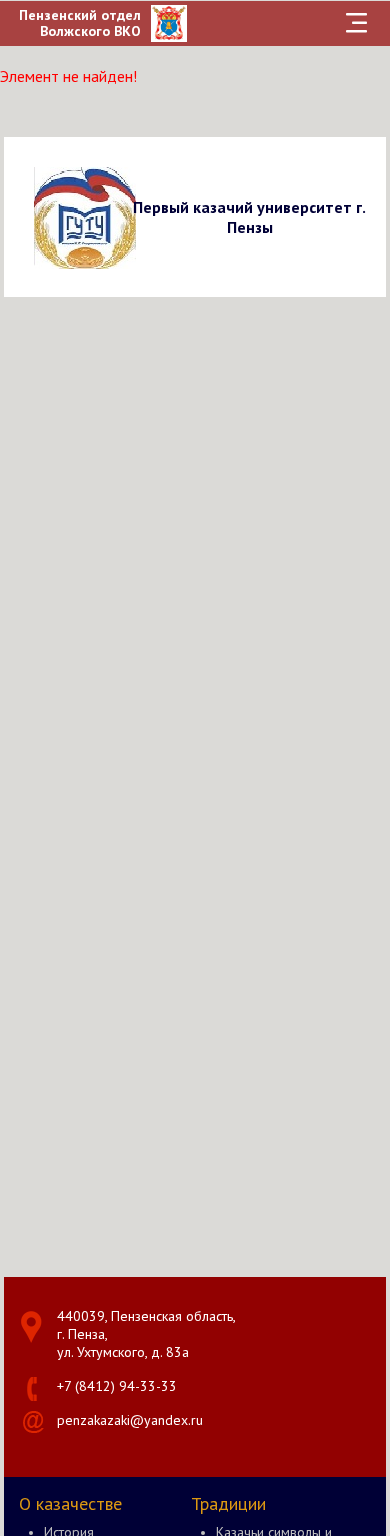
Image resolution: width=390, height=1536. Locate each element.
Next (367, 216)
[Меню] (356, 23)
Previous (22, 216)
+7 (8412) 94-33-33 (117, 1386)
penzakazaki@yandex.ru (130, 1420)
